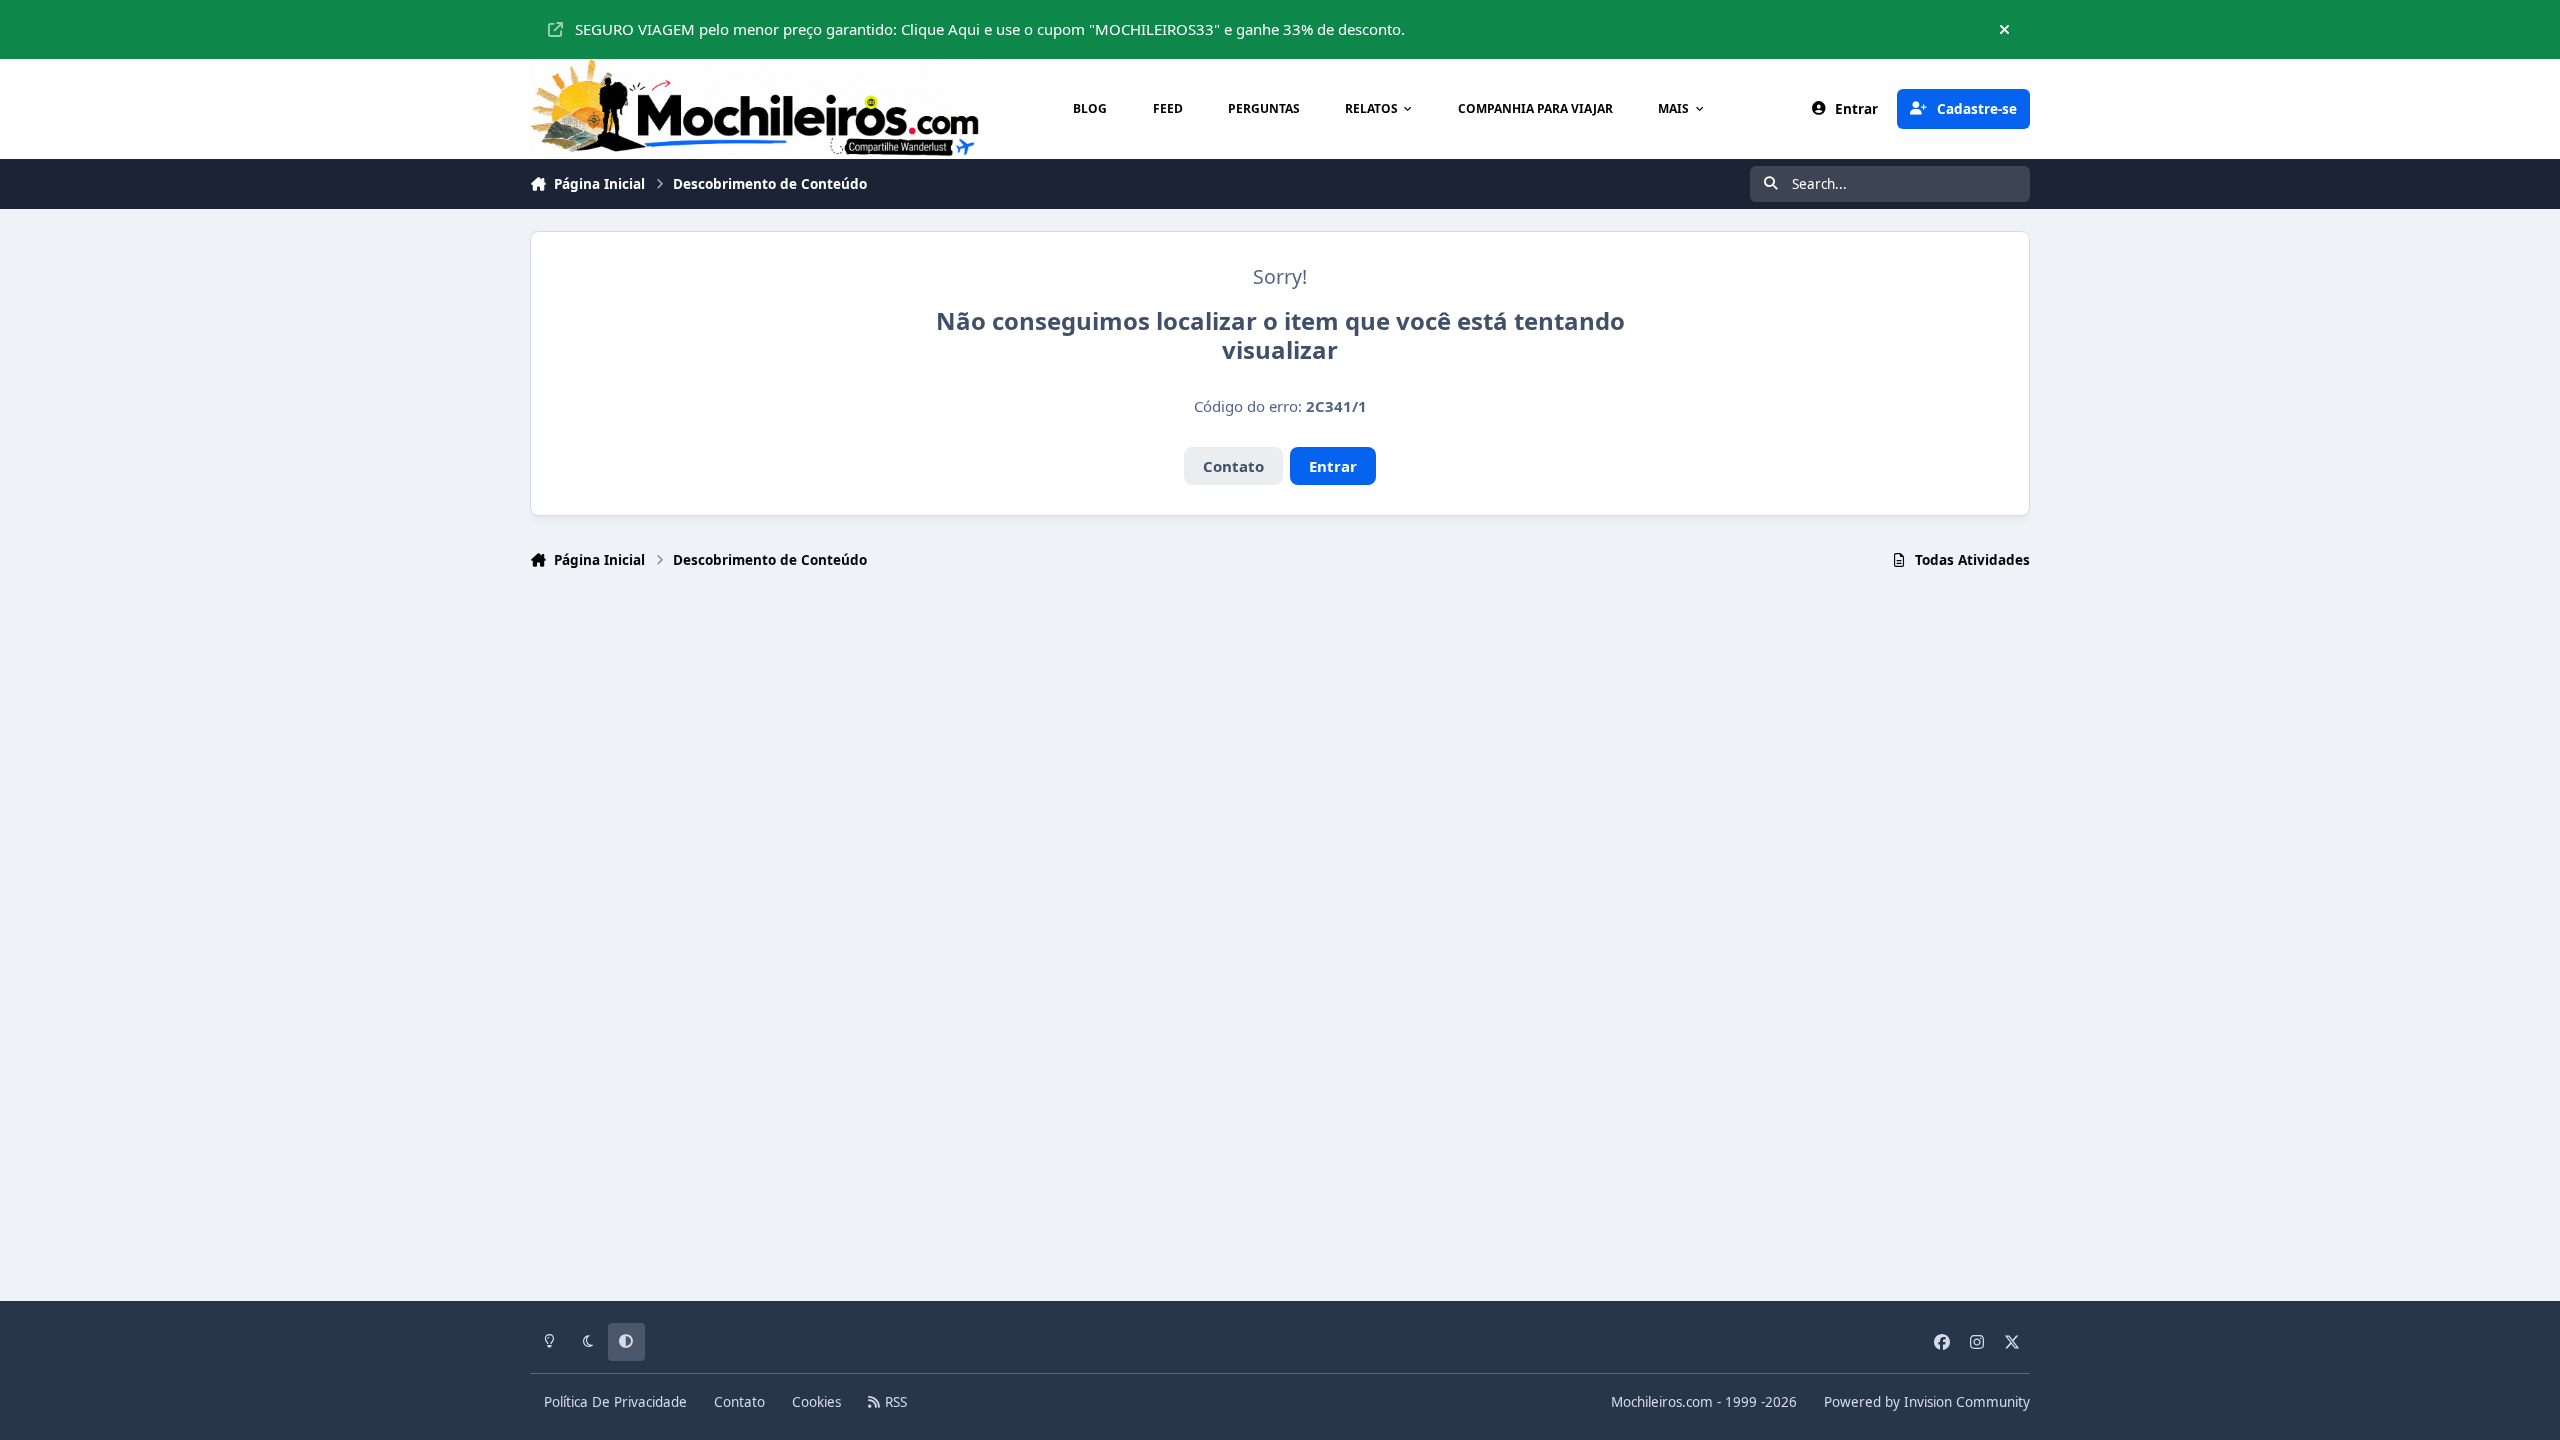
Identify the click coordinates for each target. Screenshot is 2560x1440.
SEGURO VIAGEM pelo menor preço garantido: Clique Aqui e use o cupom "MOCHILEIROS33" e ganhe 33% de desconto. (990, 29)
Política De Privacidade (615, 1402)
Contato (1233, 466)
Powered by (1927, 1402)
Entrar (1333, 466)
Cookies (816, 1402)
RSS (894, 1402)
